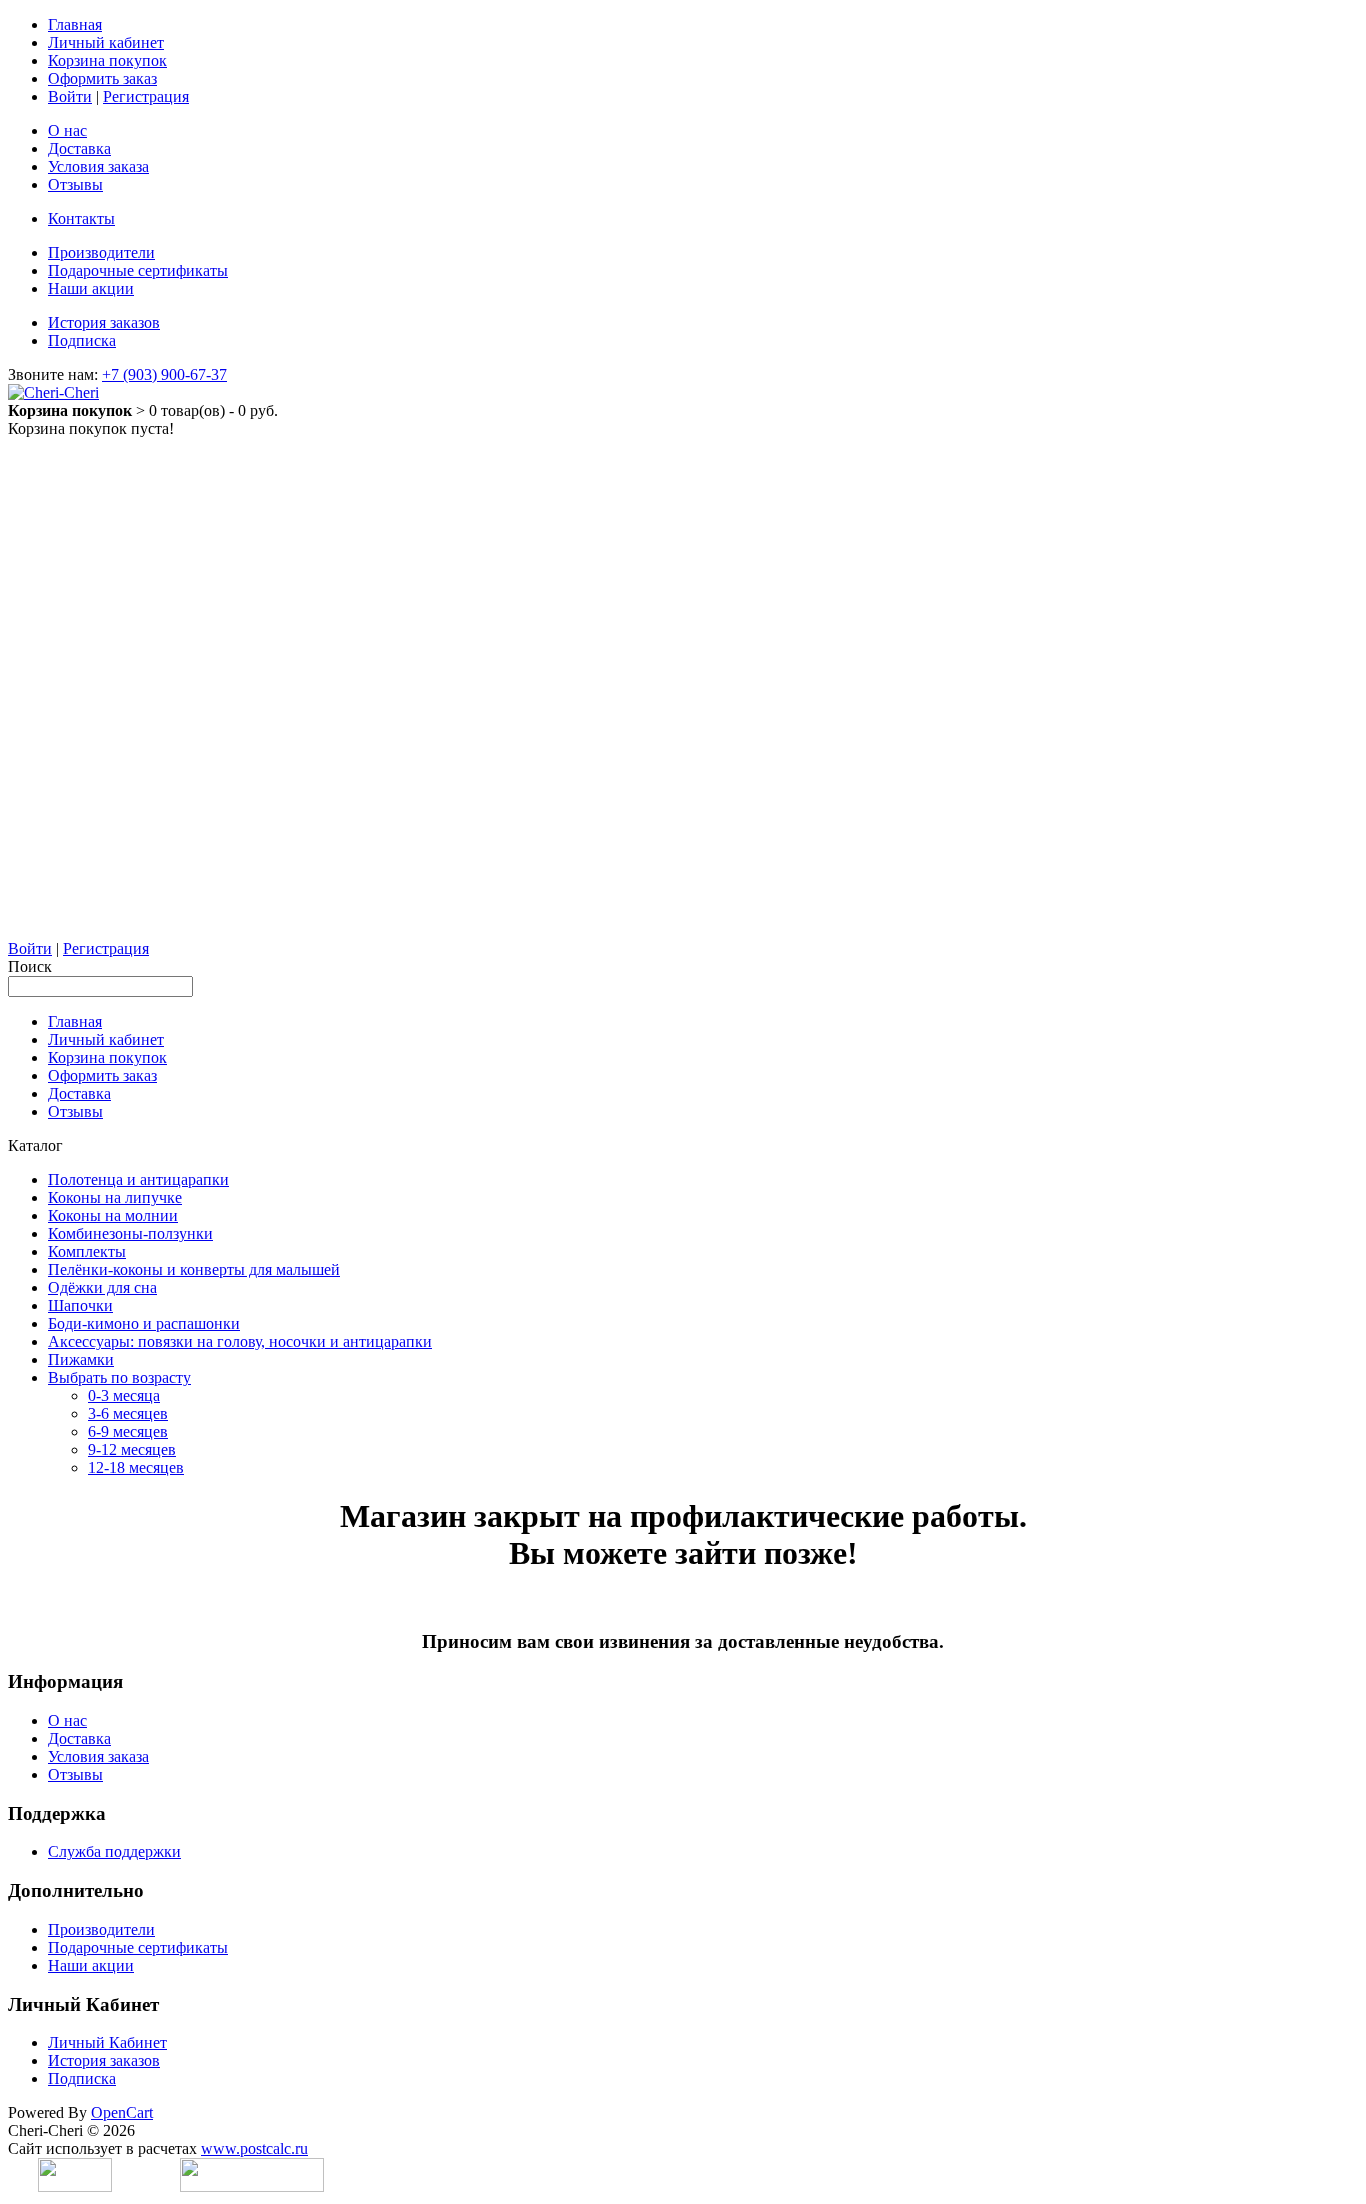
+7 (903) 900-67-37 (164, 374)
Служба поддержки (114, 1851)
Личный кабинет (106, 42)
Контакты (81, 218)
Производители (101, 252)
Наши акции (91, 288)
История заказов (104, 322)
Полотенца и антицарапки (138, 1179)
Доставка (79, 148)
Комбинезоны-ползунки (130, 1233)
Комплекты (87, 1251)
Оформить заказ (102, 78)
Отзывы (75, 184)
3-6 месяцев (128, 1413)
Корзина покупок (107, 60)
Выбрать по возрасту (119, 1377)
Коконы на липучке (115, 1197)
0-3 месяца (124, 1395)
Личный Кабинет (107, 2042)
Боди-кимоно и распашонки (144, 1323)
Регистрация (146, 96)
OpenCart (122, 2112)
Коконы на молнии (113, 1215)
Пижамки (81, 1359)
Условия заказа (98, 166)
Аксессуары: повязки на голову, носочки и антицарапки (240, 1341)
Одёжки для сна (102, 1287)
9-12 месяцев (132, 1449)
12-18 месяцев (136, 1467)
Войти (70, 96)
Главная (75, 24)
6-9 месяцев (128, 1431)
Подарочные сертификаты (138, 270)
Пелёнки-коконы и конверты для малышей (194, 1269)
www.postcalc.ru (254, 2148)
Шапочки (80, 1305)
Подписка (82, 340)
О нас (67, 130)
